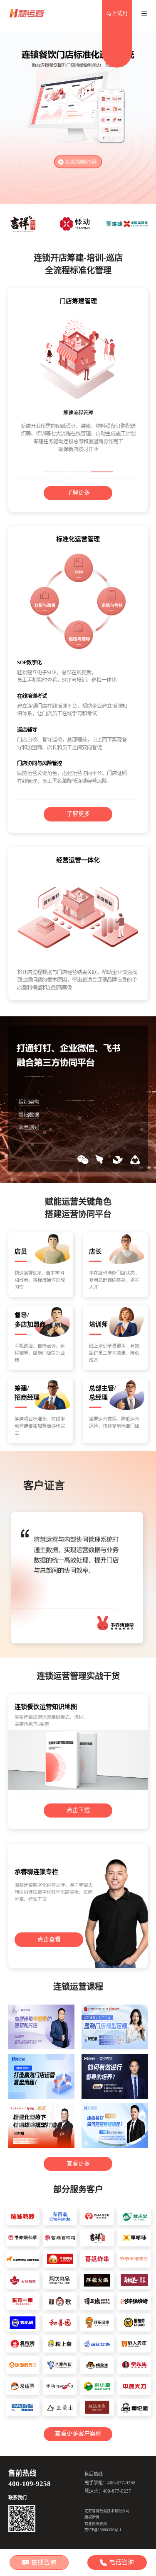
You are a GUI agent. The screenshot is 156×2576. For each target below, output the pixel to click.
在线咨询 (44, 2562)
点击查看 (49, 1939)
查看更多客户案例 (78, 2434)
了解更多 (78, 492)
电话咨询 (121, 2562)
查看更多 (78, 2164)
